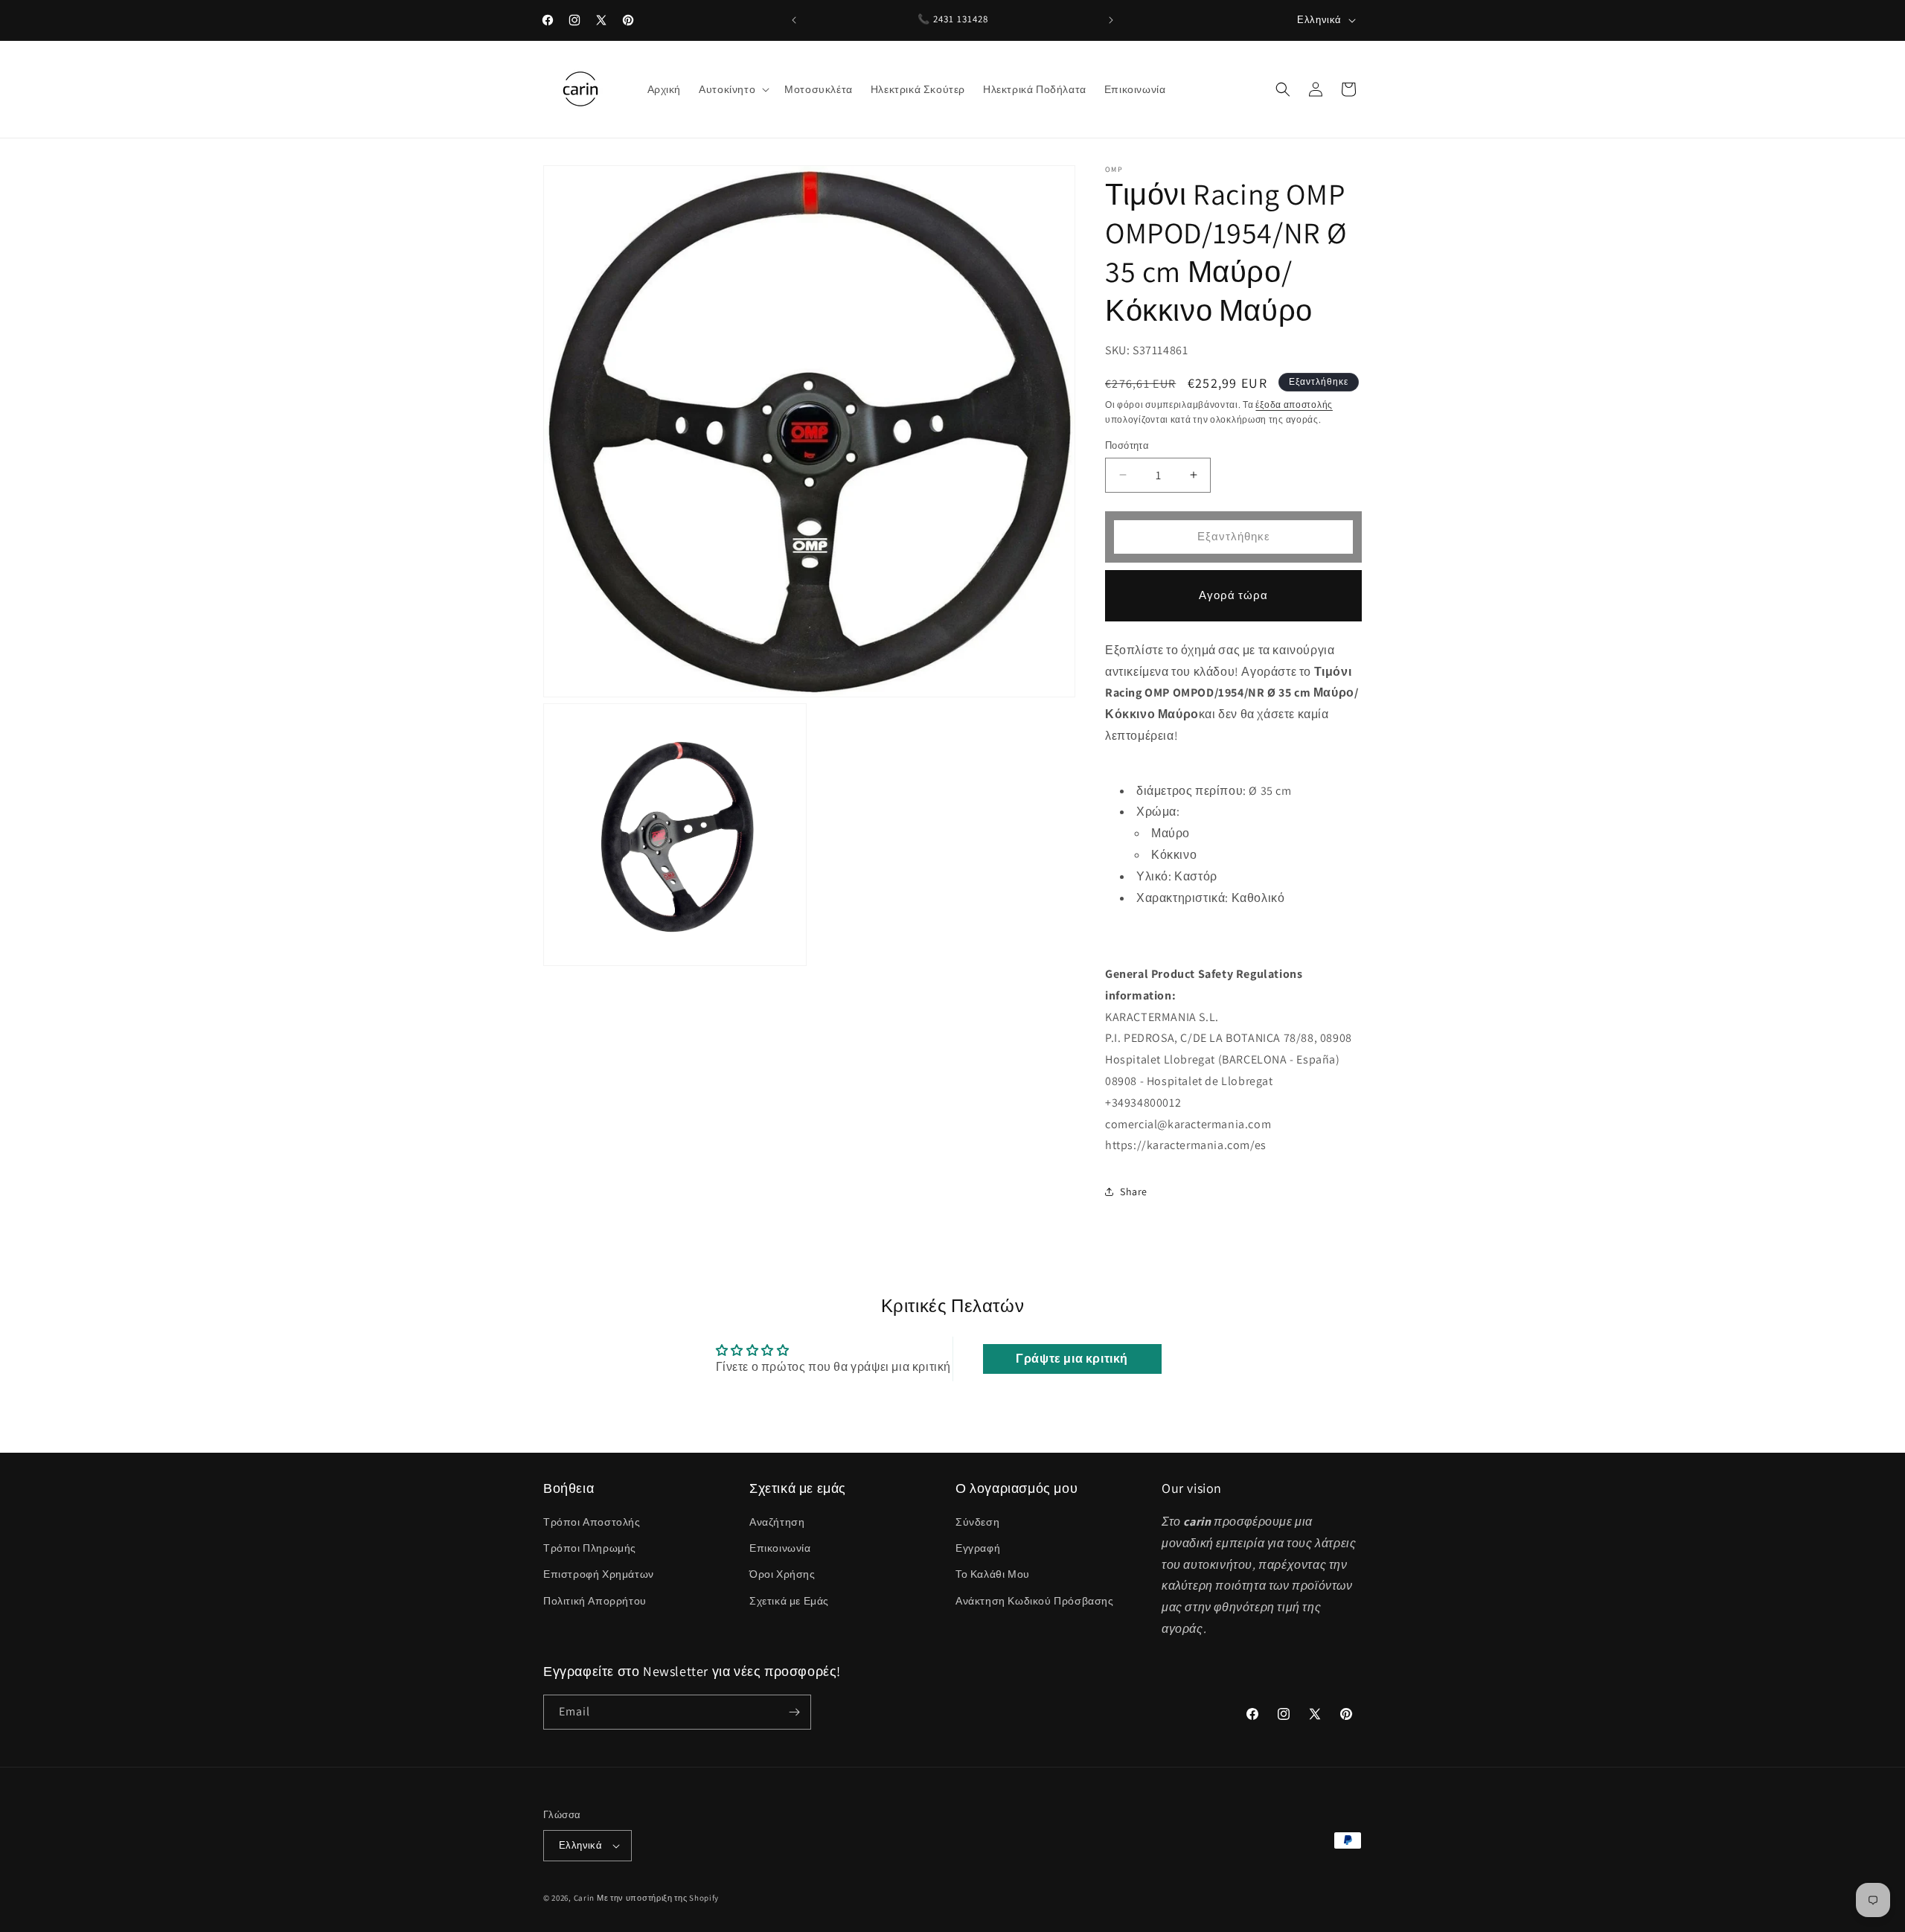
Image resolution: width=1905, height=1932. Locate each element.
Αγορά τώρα (1233, 595)
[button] (733, 89)
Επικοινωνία (780, 1548)
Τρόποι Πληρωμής (590, 1548)
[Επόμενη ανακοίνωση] (1111, 20)
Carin (585, 1898)
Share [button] (1134, 1191)
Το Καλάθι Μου (993, 1575)
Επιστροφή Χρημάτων (599, 1575)
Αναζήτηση (777, 1522)
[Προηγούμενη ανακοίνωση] (794, 20)
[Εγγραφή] (794, 1712)
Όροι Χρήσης (782, 1575)
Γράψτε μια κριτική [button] (1072, 1359)
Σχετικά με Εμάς (789, 1601)
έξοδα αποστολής (1294, 404)
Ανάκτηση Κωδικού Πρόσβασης (1035, 1601)
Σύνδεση (977, 1522)
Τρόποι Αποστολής (592, 1522)
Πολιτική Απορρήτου (595, 1601)
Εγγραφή (978, 1548)
